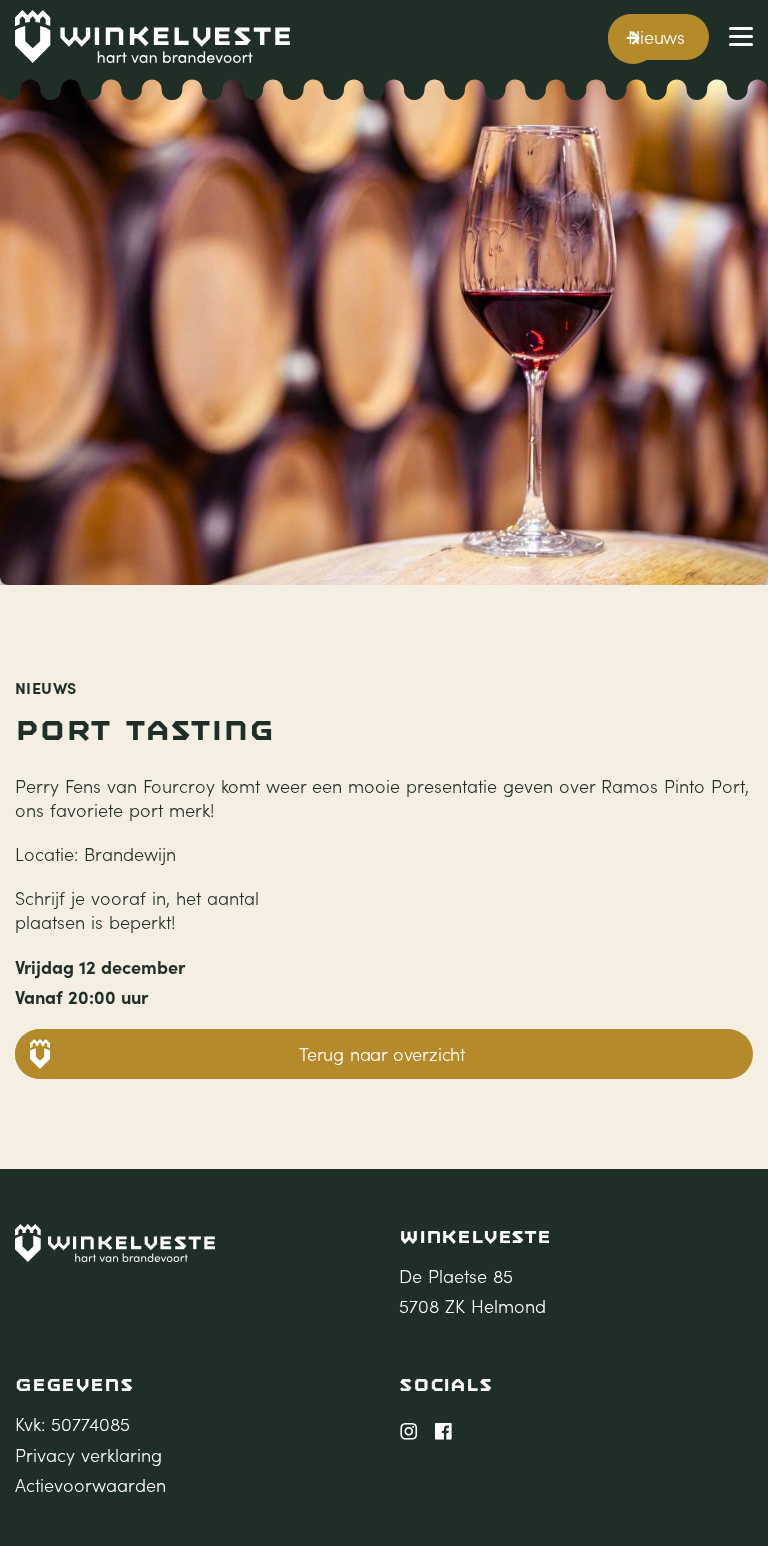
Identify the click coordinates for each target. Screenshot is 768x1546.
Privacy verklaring (88, 1455)
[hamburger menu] (741, 36)
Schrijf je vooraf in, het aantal (137, 898)
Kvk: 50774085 (72, 1424)
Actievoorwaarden (90, 1485)
